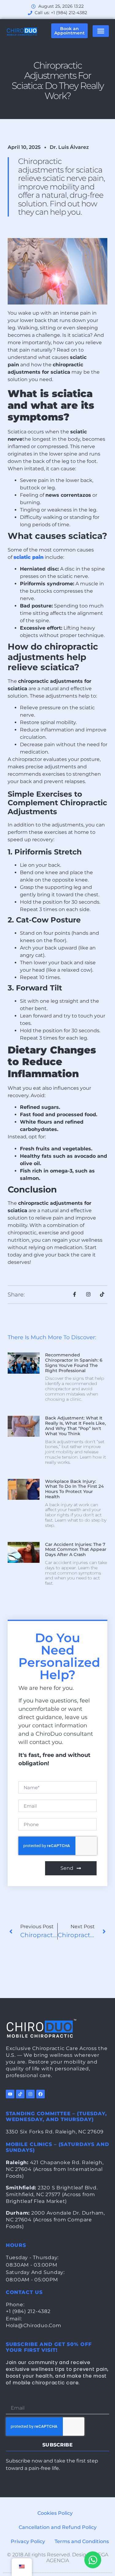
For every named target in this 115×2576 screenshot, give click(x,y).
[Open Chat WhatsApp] (93, 2560)
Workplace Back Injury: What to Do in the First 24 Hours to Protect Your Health (74, 1489)
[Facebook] (40, 2094)
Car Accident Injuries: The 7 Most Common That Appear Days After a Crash (76, 1550)
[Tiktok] (20, 2094)
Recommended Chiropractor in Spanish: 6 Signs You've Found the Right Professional (74, 1363)
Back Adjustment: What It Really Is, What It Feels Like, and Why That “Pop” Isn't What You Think (75, 1426)
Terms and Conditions (82, 2541)
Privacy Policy (28, 2541)
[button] (101, 31)
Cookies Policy (55, 2513)
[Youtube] (10, 2094)
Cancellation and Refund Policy (58, 2527)
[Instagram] (30, 2094)
